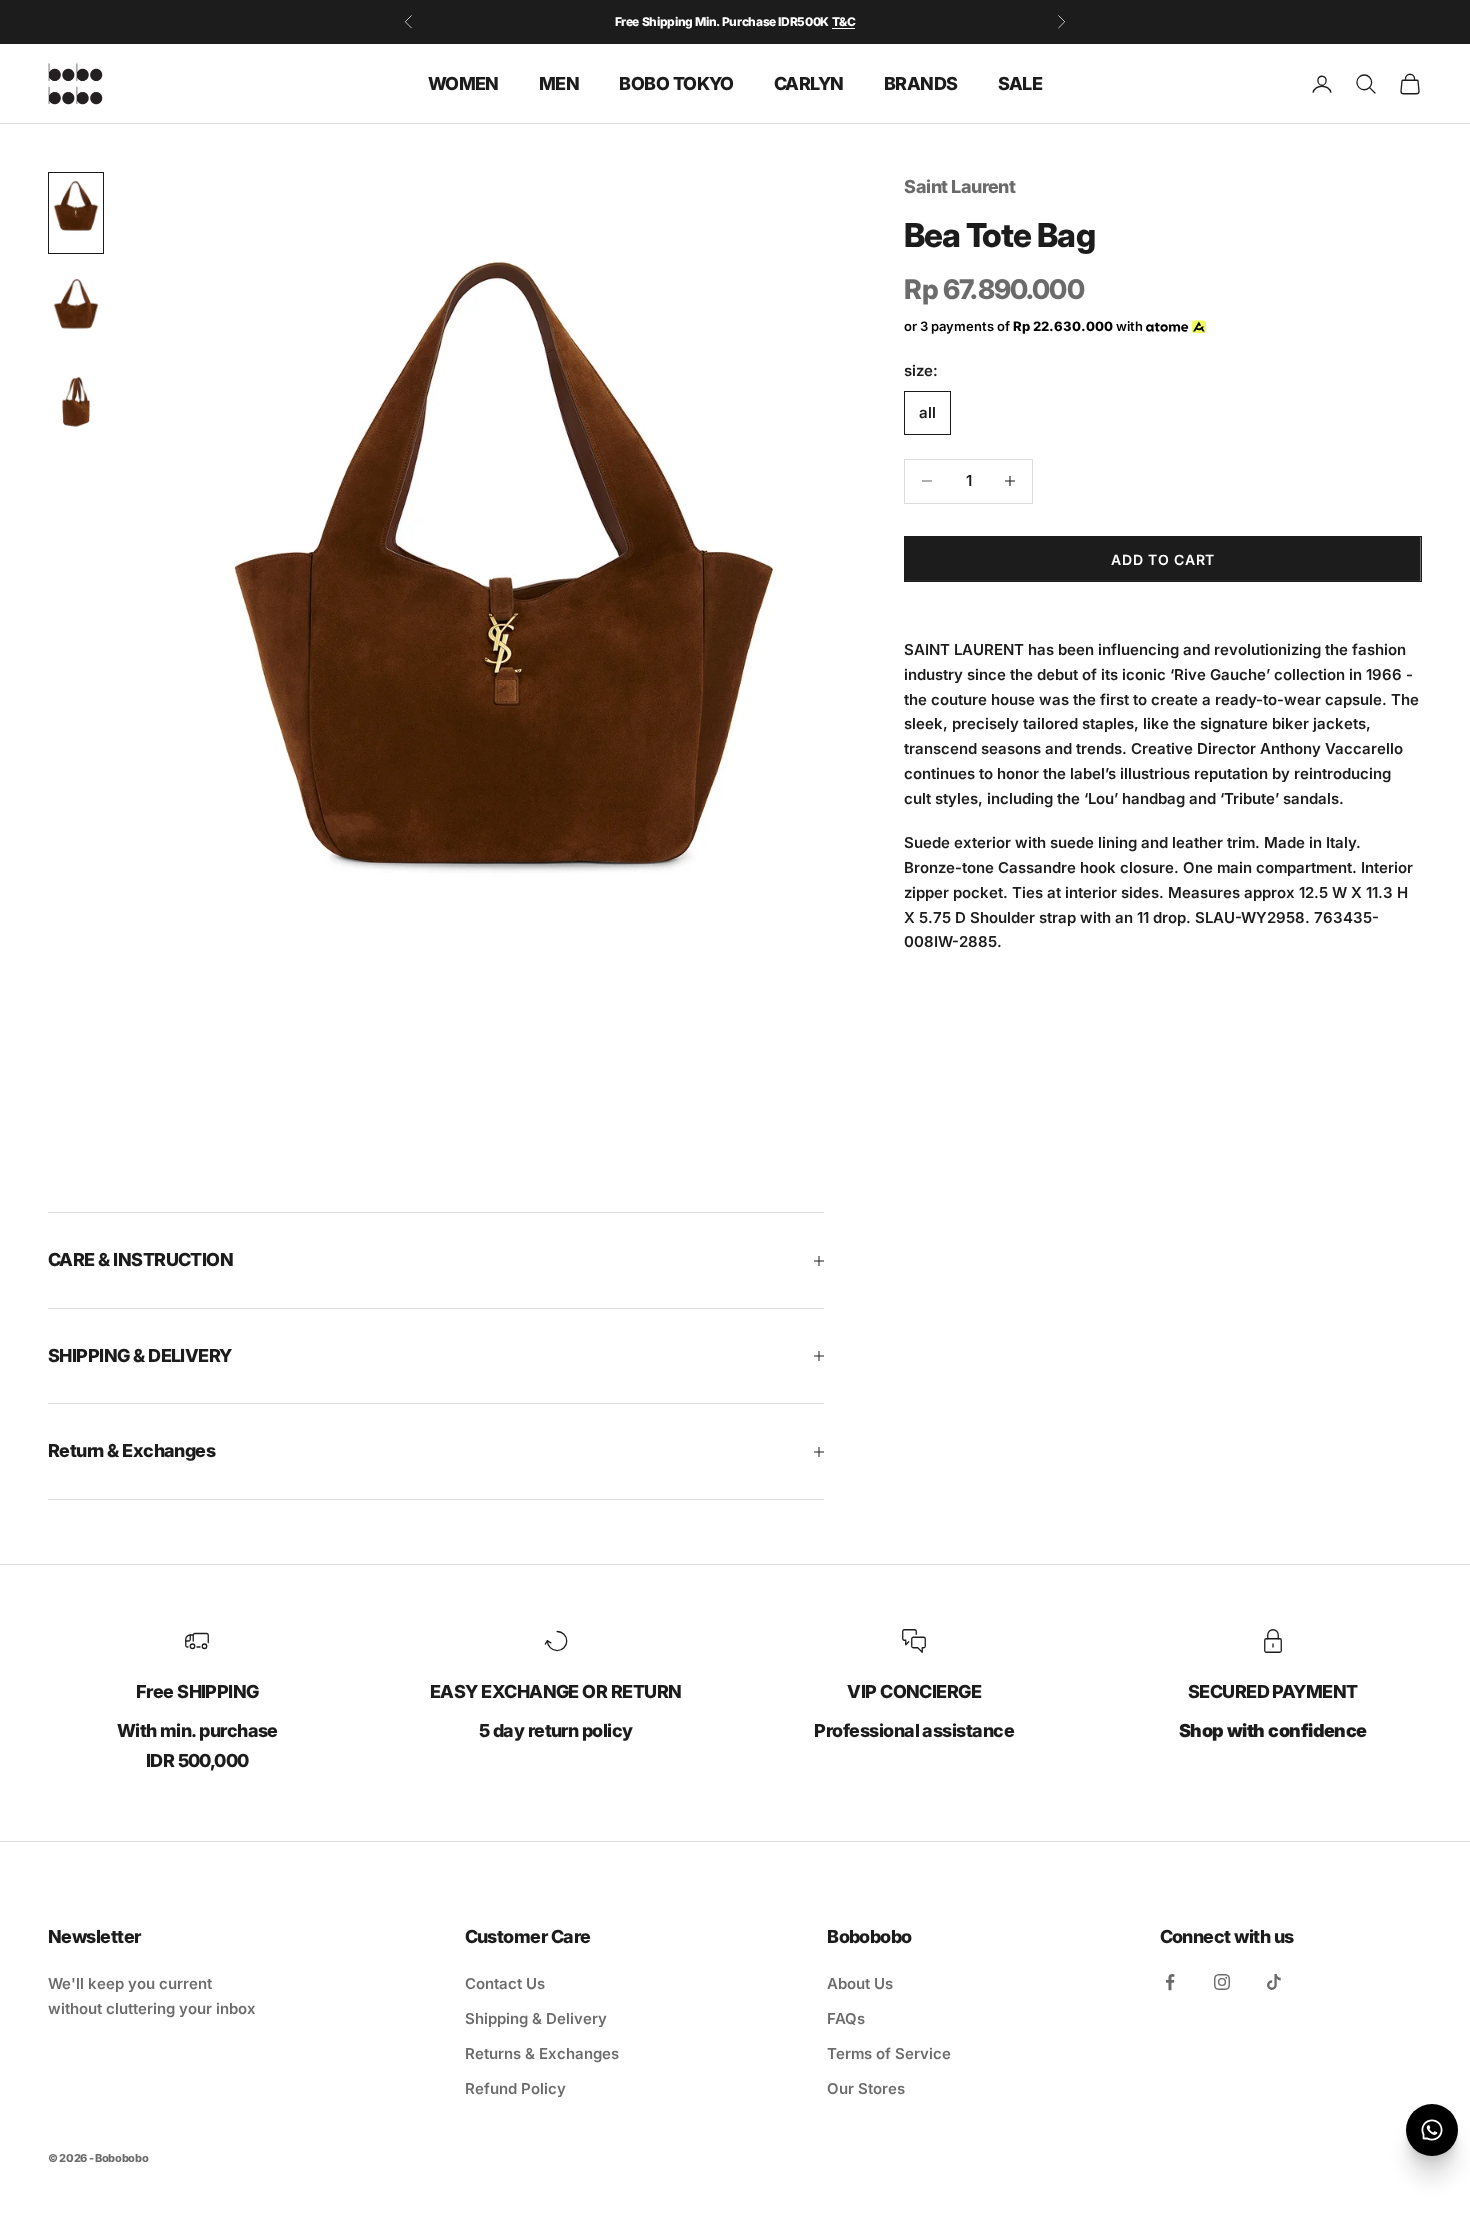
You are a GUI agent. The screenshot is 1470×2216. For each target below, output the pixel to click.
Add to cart (1163, 558)
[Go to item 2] (76, 311)
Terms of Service (889, 2053)
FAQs (846, 2018)
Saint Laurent (959, 186)
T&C (844, 21)
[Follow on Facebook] (1170, 1982)
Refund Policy (515, 2088)
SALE (1020, 82)
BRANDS (921, 82)
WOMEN (463, 82)
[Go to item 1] (76, 213)
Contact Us (505, 1983)
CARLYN (809, 82)
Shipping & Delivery (536, 2018)
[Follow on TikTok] (1274, 1982)
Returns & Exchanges (542, 2053)
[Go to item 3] (76, 409)
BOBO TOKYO (676, 82)
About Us (860, 1983)
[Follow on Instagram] (1222, 1982)
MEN (559, 82)
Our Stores (866, 2088)
